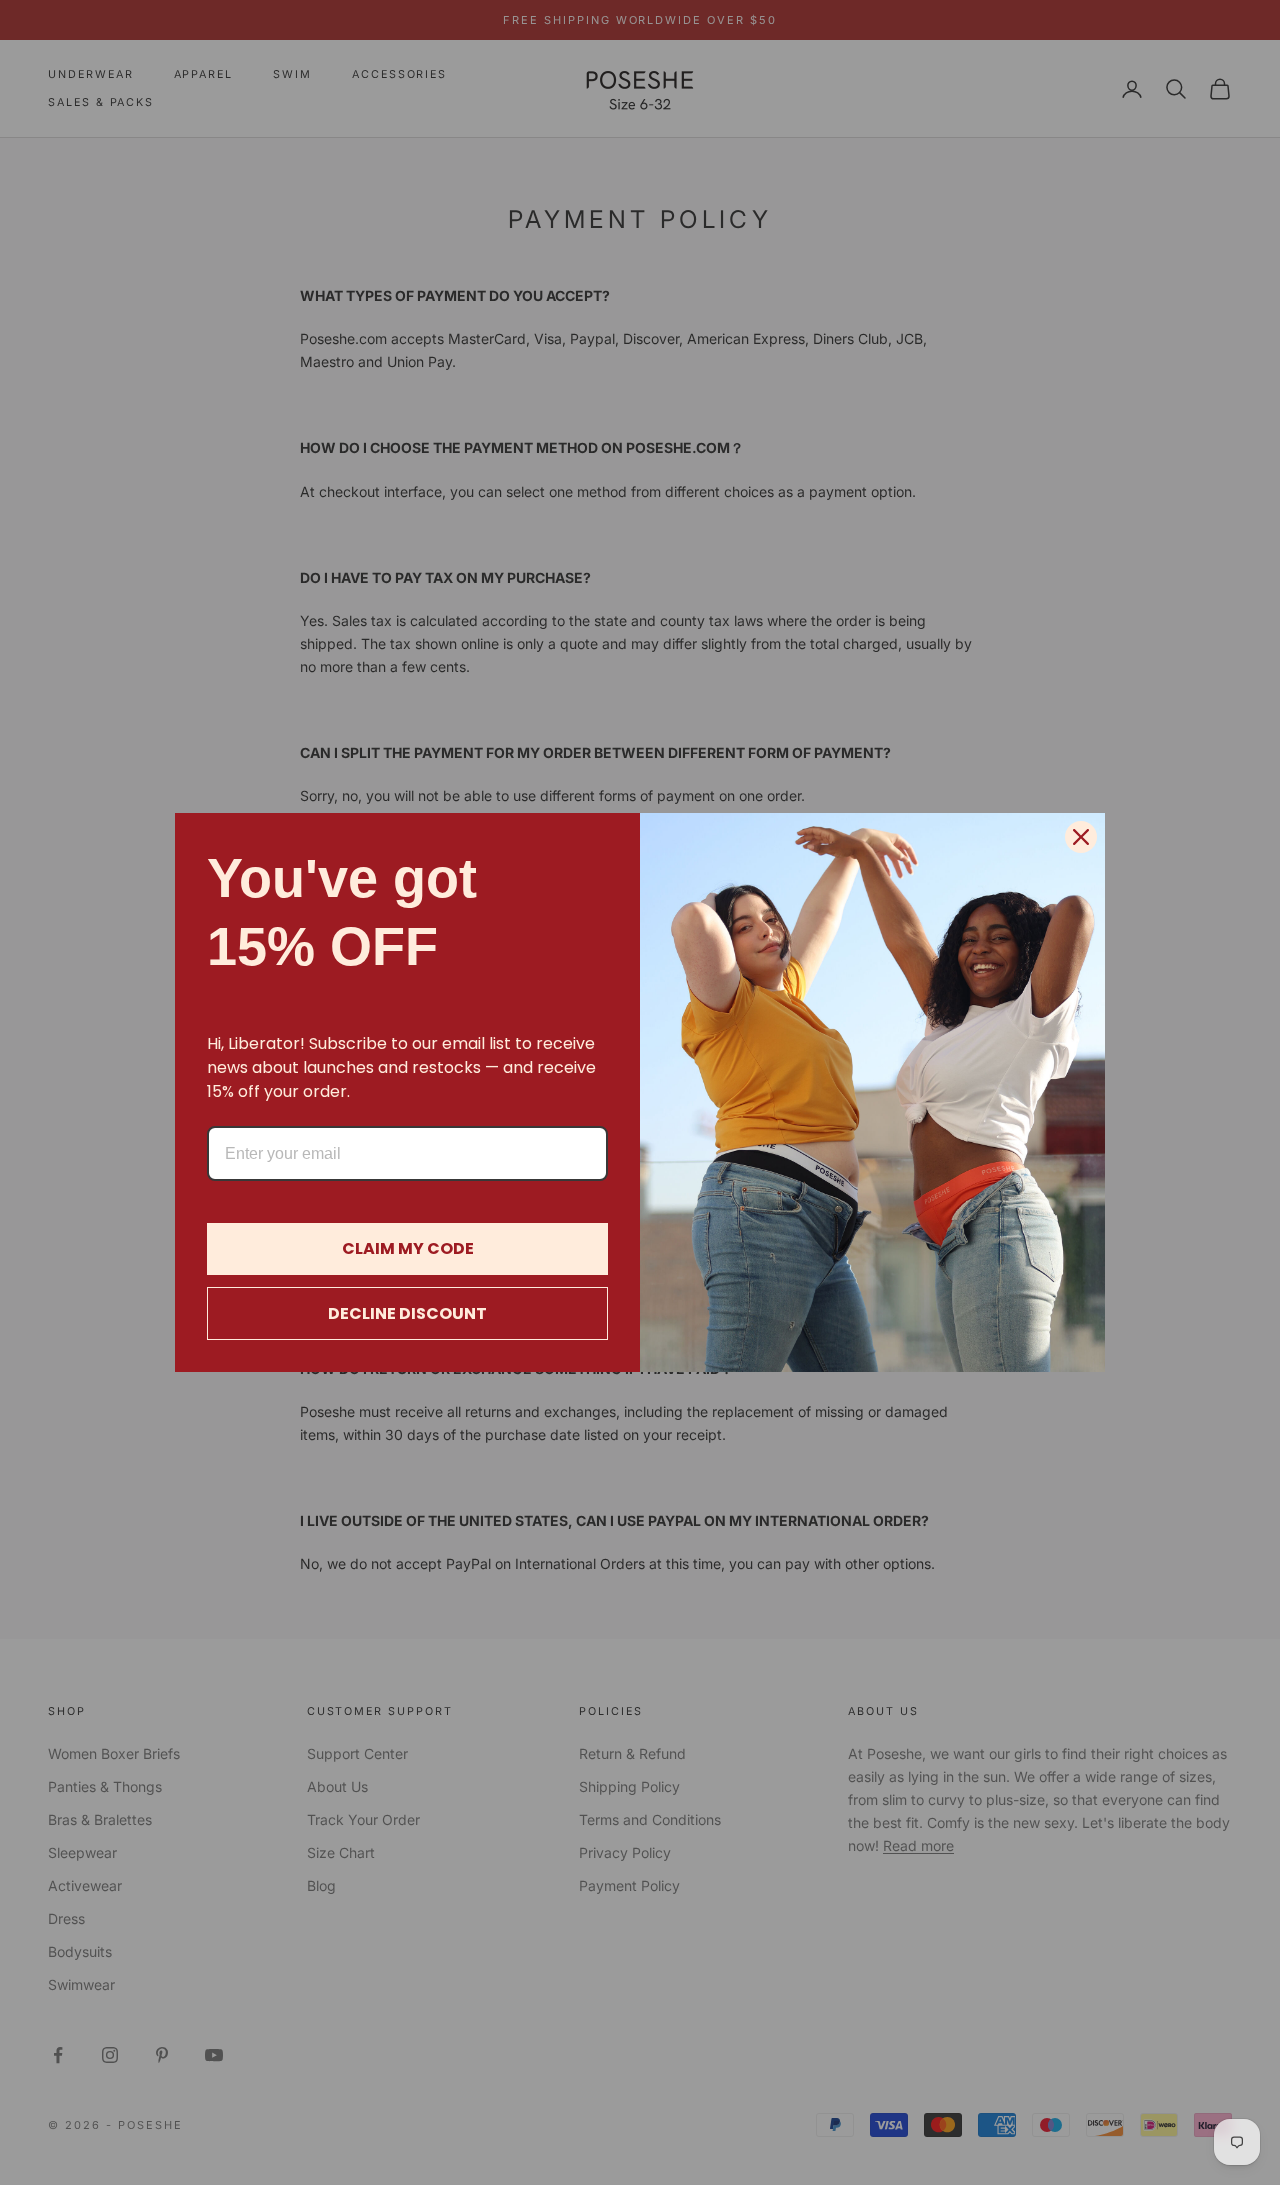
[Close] (1081, 837)
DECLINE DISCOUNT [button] (407, 1313)
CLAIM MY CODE (408, 1248)
